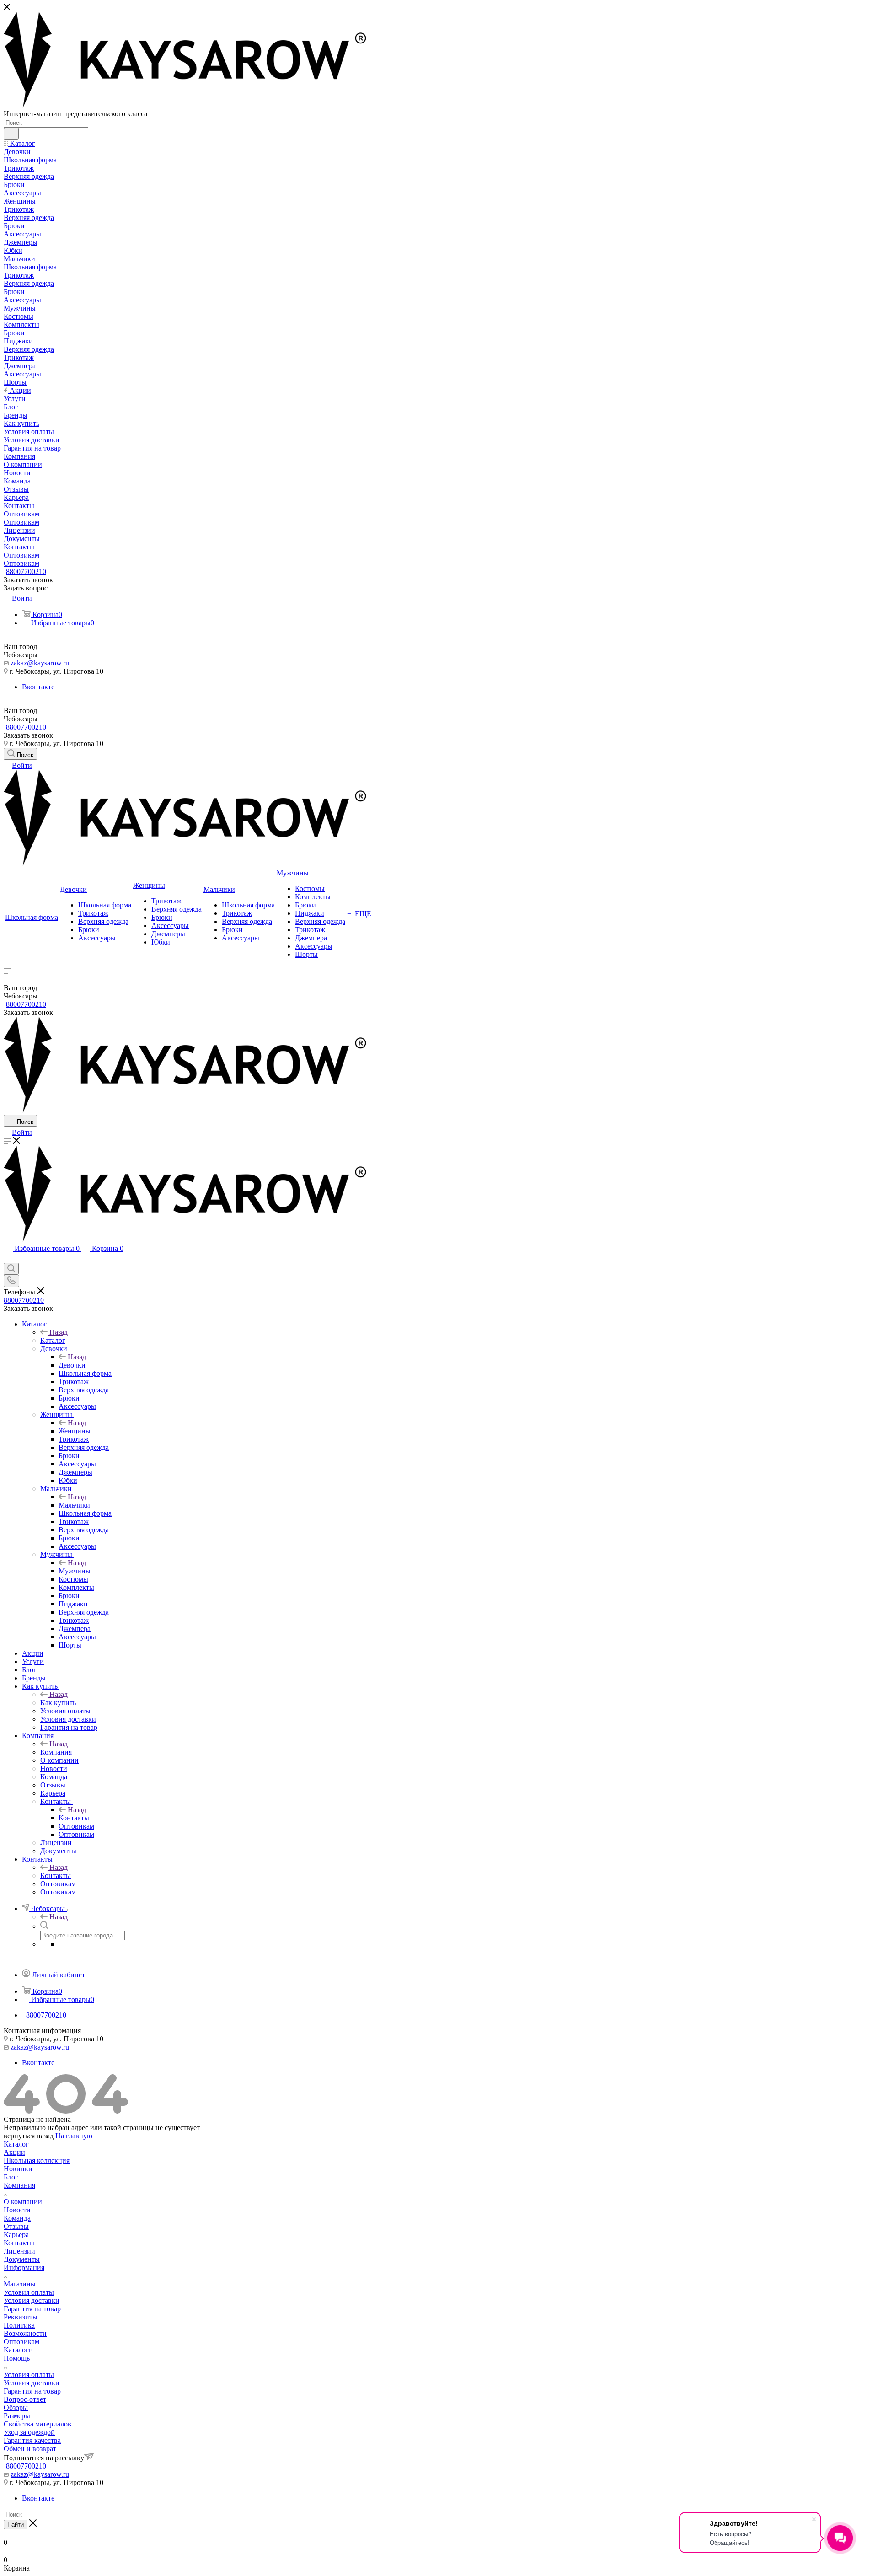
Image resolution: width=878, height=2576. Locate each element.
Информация (24, 2267)
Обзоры (16, 2407)
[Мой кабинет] (8, 1258)
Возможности (25, 2333)
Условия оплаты (29, 2292)
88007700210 (26, 572)
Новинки (18, 2169)
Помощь (17, 2358)
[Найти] (11, 134)
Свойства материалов (37, 2424)
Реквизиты (21, 2317)
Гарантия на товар (32, 2309)
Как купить (58, 1703)
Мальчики (74, 1505)
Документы (22, 2259)
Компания (56, 1752)
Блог (11, 2177)
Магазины (20, 2284)
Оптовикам (21, 2342)
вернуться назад (29, 2136)
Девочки (72, 1365)
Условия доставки (32, 2300)
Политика (19, 2325)
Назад (59, 1332)
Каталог (53, 1340)
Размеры (17, 2416)
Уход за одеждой (29, 2432)
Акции (14, 2152)
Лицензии (19, 2251)
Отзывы (16, 2226)
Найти (16, 2525)
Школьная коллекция (37, 2160)
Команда (17, 2218)
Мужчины (75, 1571)
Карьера (16, 2235)
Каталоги (18, 2350)
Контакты (74, 1818)
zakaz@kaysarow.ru (40, 663)
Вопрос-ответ (25, 2399)
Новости (17, 2210)
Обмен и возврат (30, 2449)
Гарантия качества (32, 2440)
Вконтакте (38, 687)
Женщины (75, 1431)
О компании (23, 2202)
